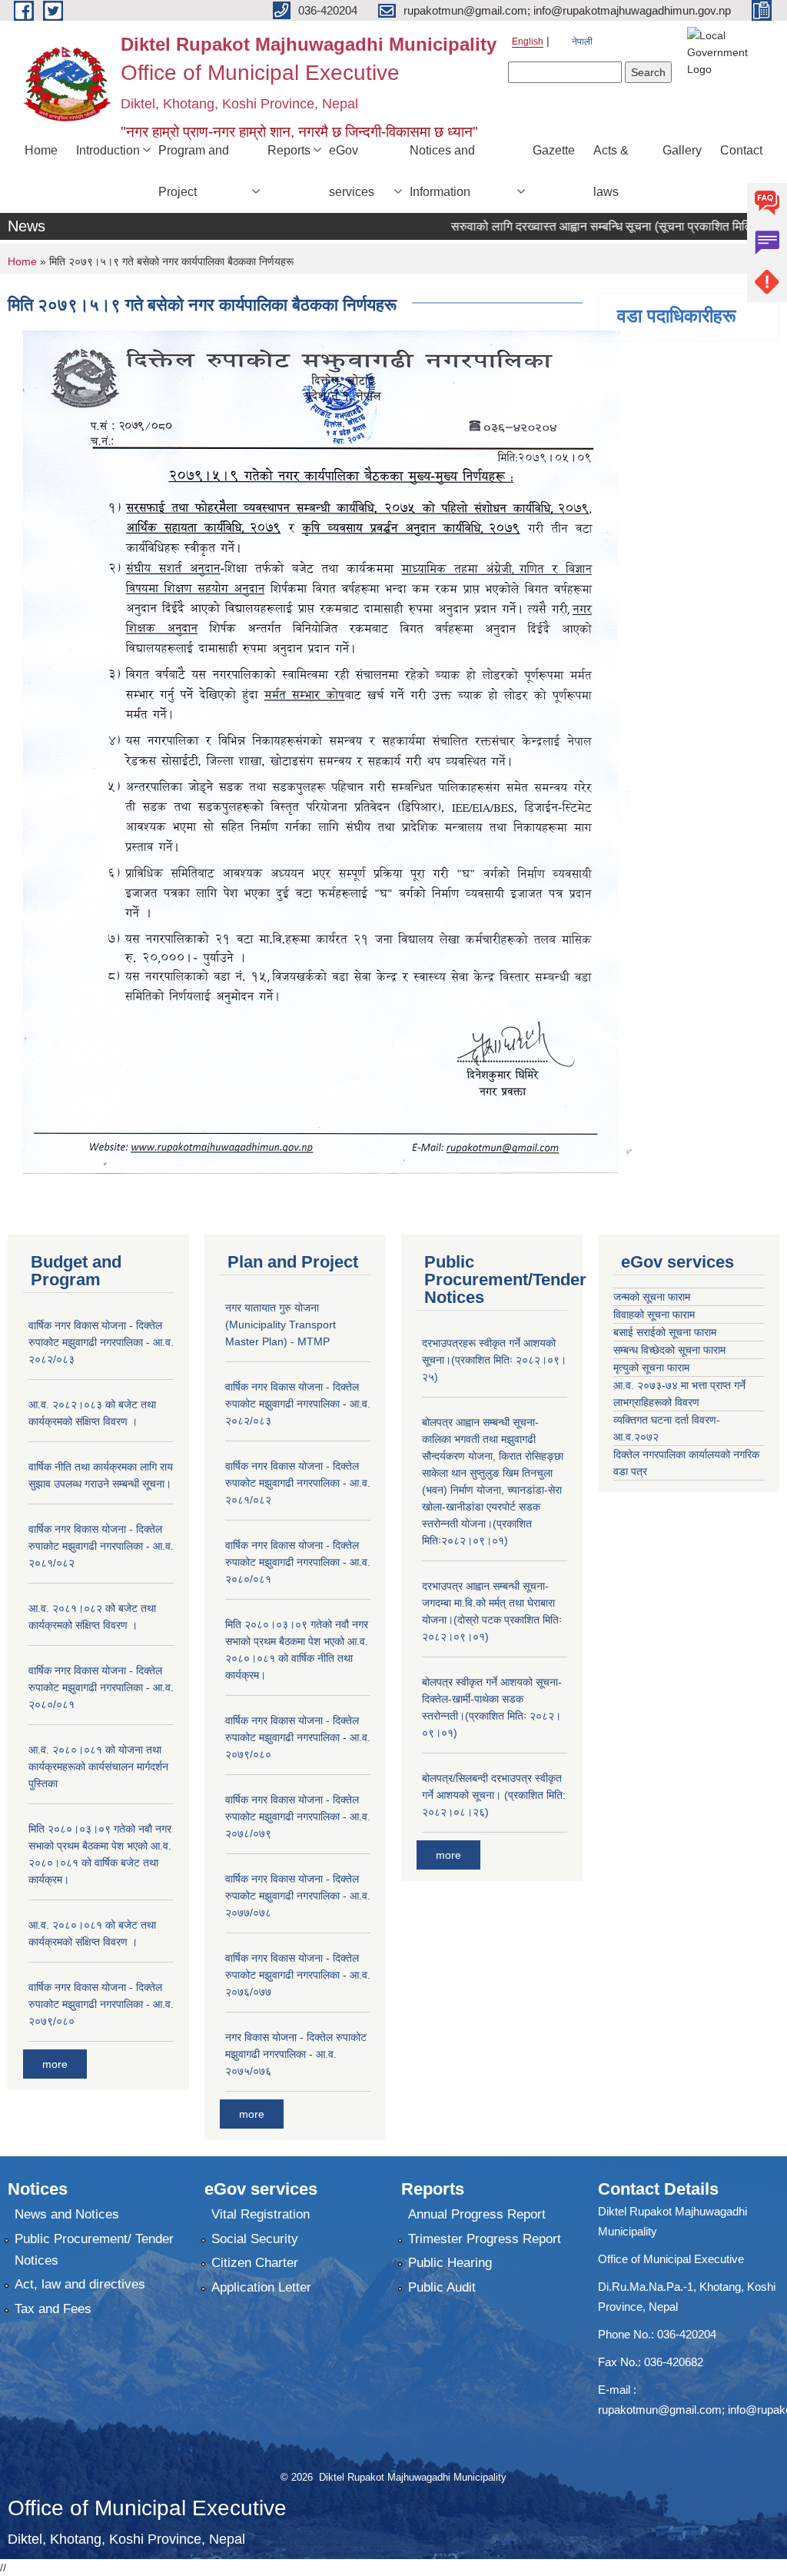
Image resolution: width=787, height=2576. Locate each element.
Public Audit (442, 2287)
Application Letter (261, 2287)
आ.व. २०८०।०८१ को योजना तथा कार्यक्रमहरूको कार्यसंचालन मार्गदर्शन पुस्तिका (98, 1767)
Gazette (554, 150)
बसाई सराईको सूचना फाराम (665, 1332)
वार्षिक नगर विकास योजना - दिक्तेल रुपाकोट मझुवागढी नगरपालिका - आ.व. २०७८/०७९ (298, 1816)
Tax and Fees (53, 2309)
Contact (741, 150)
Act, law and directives (80, 2284)
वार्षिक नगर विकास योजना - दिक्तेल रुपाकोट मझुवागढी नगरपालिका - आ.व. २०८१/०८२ (101, 1546)
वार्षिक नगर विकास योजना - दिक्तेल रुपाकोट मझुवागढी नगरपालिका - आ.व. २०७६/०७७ (298, 1975)
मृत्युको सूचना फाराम (651, 1368)
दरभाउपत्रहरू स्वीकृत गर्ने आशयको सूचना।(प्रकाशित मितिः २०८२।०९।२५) (494, 1360)
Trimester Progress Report (485, 2239)
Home (41, 150)
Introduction (108, 150)
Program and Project (194, 171)
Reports (289, 150)
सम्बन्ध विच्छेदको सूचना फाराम (669, 1350)
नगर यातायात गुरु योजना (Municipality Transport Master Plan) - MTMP (281, 1325)
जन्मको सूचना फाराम (652, 1297)
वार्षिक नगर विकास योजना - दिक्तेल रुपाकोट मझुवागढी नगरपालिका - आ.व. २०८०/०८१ (101, 1687)
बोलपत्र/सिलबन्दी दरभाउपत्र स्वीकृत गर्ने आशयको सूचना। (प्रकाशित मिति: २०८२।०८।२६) (494, 1795)
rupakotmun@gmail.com (660, 2410)
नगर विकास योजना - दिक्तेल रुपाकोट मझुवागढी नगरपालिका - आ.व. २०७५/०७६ (296, 2054)
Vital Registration (261, 2214)
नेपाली (582, 42)
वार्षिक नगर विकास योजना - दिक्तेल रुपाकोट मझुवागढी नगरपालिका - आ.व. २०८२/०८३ (101, 1342)
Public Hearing (450, 2263)
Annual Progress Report (477, 2214)
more (55, 2064)
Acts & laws (611, 171)
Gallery (682, 150)
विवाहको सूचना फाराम (654, 1315)
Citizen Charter (255, 2263)
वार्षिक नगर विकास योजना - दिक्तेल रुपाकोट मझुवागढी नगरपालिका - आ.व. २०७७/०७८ (298, 1896)
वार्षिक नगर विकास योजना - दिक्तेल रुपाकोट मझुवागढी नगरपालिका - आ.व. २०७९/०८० (101, 2004)
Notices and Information (442, 171)
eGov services (352, 171)
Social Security (255, 2239)
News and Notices (67, 2214)
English (528, 42)
